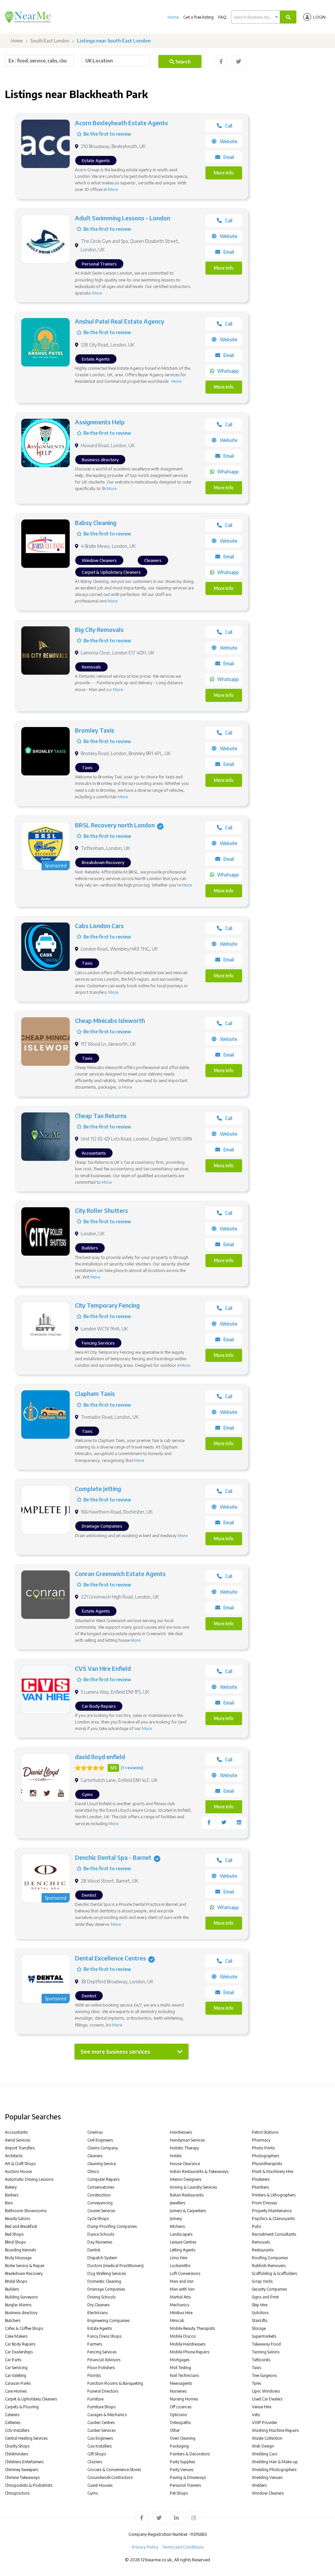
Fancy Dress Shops (104, 2336)
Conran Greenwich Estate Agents (120, 1574)
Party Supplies (182, 2462)
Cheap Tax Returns (101, 1116)
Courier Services (101, 2211)
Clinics (93, 2171)
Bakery (11, 2187)
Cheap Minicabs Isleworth (110, 1020)
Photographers (265, 2156)
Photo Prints (263, 2148)
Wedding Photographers (274, 2470)
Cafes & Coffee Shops (24, 2328)
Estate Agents (100, 2328)
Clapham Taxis (95, 1393)
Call (229, 126)
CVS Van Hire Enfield (103, 1668)
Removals (261, 2242)
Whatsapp (228, 371)
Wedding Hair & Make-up (275, 2462)
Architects (14, 2156)
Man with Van (182, 2289)
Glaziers (95, 2462)
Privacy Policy (145, 2547)
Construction (99, 2195)
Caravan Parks (18, 2383)
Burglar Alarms (18, 2305)
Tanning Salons (266, 2352)
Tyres (256, 2383)
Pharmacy (261, 2140)
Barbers (12, 2195)
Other (175, 2430)
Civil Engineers (100, 2140)
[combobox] (256, 17)
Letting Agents (183, 2250)
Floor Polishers (101, 2368)
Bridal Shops (16, 2281)
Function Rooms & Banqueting (115, 2383)
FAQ (222, 17)
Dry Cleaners (98, 2305)
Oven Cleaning (183, 2438)
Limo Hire (178, 2258)
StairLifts (260, 2321)
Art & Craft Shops (20, 2164)
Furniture (95, 2399)
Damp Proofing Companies (112, 2226)
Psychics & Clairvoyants (273, 2219)
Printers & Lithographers (274, 2195)
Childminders (17, 2454)
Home (173, 17)
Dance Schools (101, 2234)
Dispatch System (102, 2258)
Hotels (176, 2156)
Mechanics (179, 2305)
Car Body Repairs (20, 2344)
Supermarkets (264, 2336)
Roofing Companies (270, 2258)
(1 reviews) (132, 1768)
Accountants (16, 2132)
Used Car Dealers (267, 2399)
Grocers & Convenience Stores (114, 2470)
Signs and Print (265, 2297)
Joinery (176, 2219)
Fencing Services (102, 2352)
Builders (12, 2289)
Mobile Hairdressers (188, 2344)
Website (229, 141)
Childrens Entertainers (24, 2462)
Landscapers (181, 2234)
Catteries (13, 2423)
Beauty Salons (18, 2219)
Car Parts (13, 2360)
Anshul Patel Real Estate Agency (120, 321)
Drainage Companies (106, 2289)
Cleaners (95, 2156)
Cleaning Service (102, 2164)
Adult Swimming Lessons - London (123, 218)
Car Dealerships (19, 2352)
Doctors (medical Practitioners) (115, 2266)
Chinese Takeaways (22, 2477)
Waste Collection (267, 2438)
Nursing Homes (184, 2399)
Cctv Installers (17, 2430)
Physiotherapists (267, 2164)
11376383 (198, 2534)
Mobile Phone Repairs (190, 2352)
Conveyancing (100, 2203)
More (113, 189)
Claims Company (103, 2148)
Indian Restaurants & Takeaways (199, 2171)
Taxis (256, 2368)
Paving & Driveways (188, 2477)
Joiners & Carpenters (188, 2211)
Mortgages (180, 2360)
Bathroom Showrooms (26, 2211)
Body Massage (18, 2258)
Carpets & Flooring (22, 2407)
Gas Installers (99, 2446)
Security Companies (269, 2289)
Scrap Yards (262, 2281)
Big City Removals (99, 629)
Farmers (95, 2344)
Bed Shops (14, 2234)
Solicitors (260, 2313)
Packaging (179, 2446)
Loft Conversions (185, 2273)
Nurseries (178, 2391)
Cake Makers (16, 2336)
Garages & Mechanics (107, 2415)
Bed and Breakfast (21, 2226)
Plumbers (260, 2187)
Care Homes (16, 2391)
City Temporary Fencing (107, 1305)
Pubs (256, 2226)
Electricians (97, 2313)
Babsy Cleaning (96, 523)
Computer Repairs (103, 2179)
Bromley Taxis (95, 730)
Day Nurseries (100, 2242)
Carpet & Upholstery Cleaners (31, 2399)
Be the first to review (107, 134)
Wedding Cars (264, 2454)
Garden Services (101, 2430)
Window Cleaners (268, 2493)
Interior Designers (185, 2179)
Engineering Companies (108, 2321)
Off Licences (181, 2407)
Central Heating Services (26, 2438)
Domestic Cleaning (104, 2281)
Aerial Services (18, 2140)
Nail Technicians (184, 2375)
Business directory (21, 2313)
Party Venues (182, 2470)
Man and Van (182, 2281)
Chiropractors (17, 2493)
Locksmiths (180, 2266)
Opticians (178, 2415)
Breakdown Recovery (24, 2273)
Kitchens (177, 2226)
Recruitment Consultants (274, 2234)
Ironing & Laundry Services (193, 2187)
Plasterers (261, 2179)
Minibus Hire (181, 2313)
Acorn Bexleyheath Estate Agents (121, 123)
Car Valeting (16, 2375)
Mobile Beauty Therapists (192, 2328)
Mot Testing (180, 2368)
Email (229, 157)
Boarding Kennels (20, 2250)
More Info (224, 173)
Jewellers (177, 2203)
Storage (259, 2328)
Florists (94, 2375)
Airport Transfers (20, 2148)
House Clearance (185, 2164)
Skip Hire (260, 2305)
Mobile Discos (183, 2336)
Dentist (94, 2250)
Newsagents (181, 2383)
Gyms (93, 2493)
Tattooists (261, 2360)
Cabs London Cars (99, 926)
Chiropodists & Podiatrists (29, 2485)
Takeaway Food (266, 2344)
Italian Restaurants (187, 2195)
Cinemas (95, 2132)
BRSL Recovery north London (115, 825)
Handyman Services (187, 2140)
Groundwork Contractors (110, 2477)
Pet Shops (179, 2493)
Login (319, 17)
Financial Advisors (104, 2360)
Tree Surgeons (264, 2375)
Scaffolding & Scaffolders (274, 2273)
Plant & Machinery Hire (273, 2171)
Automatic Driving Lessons (29, 2179)
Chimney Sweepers (21, 2470)
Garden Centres (101, 2423)
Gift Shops (97, 2454)
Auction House (18, 2171)
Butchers (13, 2321)
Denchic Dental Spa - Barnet (113, 1857)
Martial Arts (180, 2297)
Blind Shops (15, 2242)
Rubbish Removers (269, 2266)
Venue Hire (262, 2407)
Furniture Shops (101, 2407)
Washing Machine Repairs (275, 2430)
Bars (9, 2203)
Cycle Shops (98, 2219)
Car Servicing (16, 2368)
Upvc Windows (266, 2391)
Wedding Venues (267, 2477)
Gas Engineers (100, 2438)
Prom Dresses (264, 2203)
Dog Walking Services (107, 2273)
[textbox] (256, 17)
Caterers (12, 2415)
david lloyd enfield (100, 1757)
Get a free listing (198, 17)
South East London (50, 41)
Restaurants (263, 2250)
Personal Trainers (185, 2485)
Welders (259, 2485)
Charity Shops (17, 2446)
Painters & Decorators (190, 2454)
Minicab (177, 2321)
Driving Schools (101, 2297)
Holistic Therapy (184, 2148)
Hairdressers (181, 2132)
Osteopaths (180, 2423)
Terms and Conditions (183, 2547)
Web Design (263, 2446)
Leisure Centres (183, 2242)
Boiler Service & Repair (25, 2266)
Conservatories (101, 2187)
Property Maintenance (272, 2211)
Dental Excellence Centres (110, 1958)
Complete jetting (98, 1489)
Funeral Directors (103, 2391)
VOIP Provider (264, 2423)
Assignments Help (100, 422)
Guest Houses (100, 2485)
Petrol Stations (265, 2132)
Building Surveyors (21, 2297)
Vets (256, 2415)
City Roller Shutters (101, 1210)
